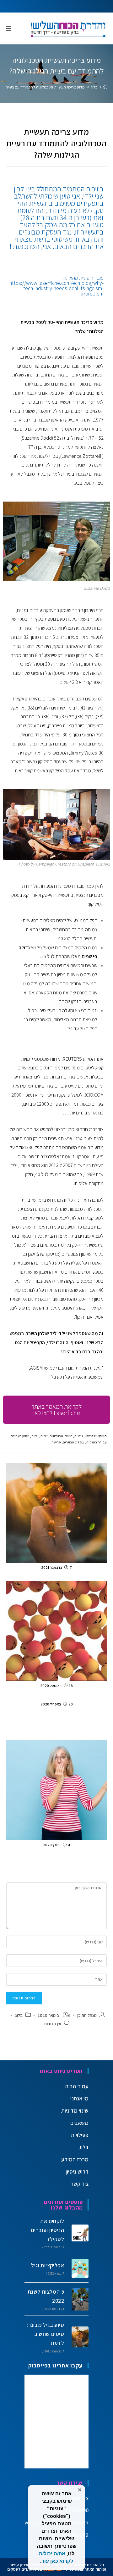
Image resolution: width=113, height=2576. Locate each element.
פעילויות (80, 2135)
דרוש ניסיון (77, 2172)
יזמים (35, 1436)
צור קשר (80, 2184)
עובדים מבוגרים (74, 1442)
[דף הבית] (105, 87)
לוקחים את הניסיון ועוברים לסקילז (48, 2230)
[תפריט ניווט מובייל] (9, 28)
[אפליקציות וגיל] (78, 2268)
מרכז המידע (75, 2159)
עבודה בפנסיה (97, 1442)
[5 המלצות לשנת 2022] (78, 2299)
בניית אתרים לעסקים (25, 2569)
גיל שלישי (91, 1436)
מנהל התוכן (87, 2015)
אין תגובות (53, 2024)
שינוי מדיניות (75, 2111)
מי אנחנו (79, 2098)
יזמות (44, 1436)
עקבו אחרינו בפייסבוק (56, 2365)
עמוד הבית (77, 2086)
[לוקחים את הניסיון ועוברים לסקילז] (78, 2233)
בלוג (19, 2015)
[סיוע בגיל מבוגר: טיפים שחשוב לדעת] (78, 2337)
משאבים (79, 2123)
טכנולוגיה (56, 1436)
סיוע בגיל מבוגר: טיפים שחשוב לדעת (45, 2334)
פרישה (56, 1442)
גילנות (79, 1436)
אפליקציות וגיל (48, 2265)
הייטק (69, 1436)
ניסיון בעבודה (20, 1436)
